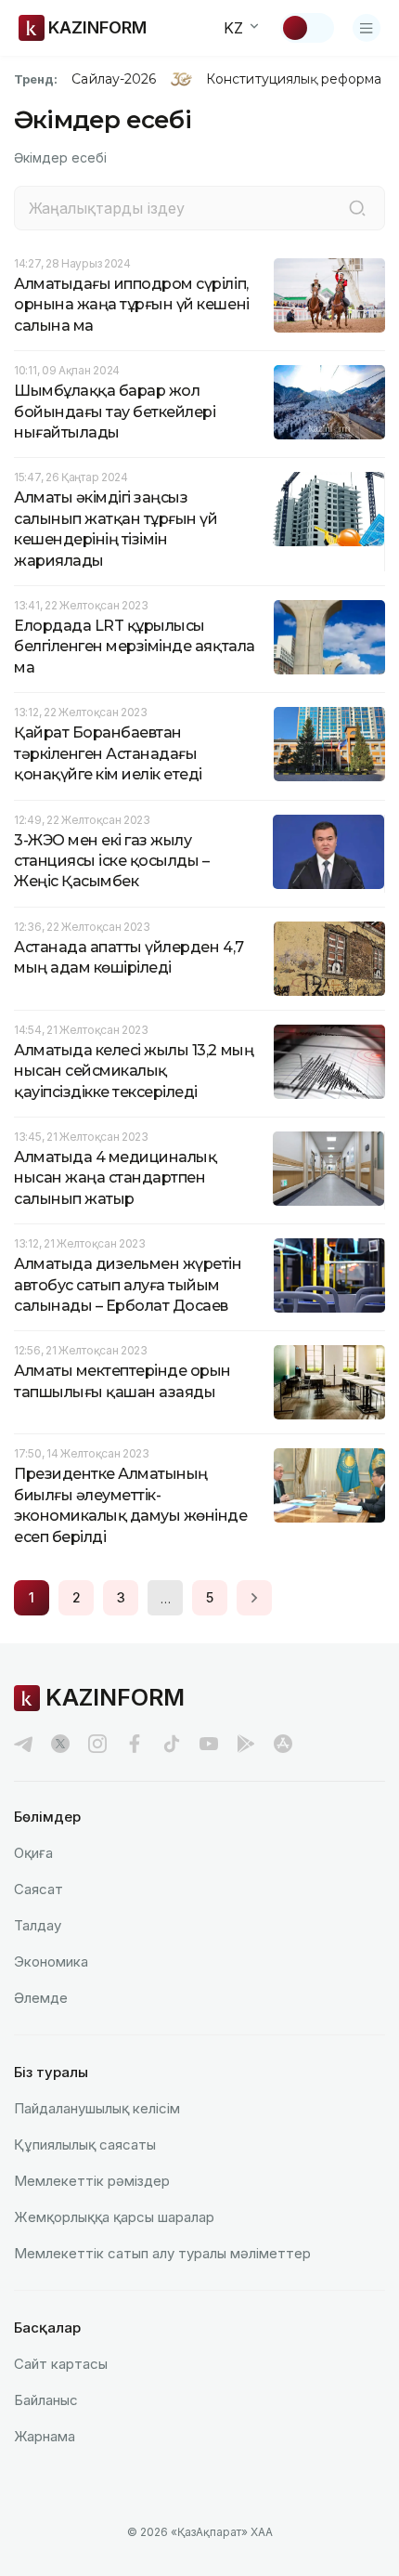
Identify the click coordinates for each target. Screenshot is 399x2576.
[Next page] (254, 1598)
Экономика (51, 1961)
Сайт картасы (61, 2364)
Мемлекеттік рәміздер (92, 2181)
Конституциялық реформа (294, 79)
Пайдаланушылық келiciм (97, 2108)
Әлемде (41, 1998)
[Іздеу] (357, 208)
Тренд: (36, 79)
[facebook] (135, 1744)
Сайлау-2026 (114, 79)
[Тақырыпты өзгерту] (307, 28)
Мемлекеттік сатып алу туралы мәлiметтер (162, 2253)
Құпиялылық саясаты (85, 2144)
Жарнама (45, 2436)
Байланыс (46, 2400)
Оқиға (33, 1853)
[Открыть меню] (367, 28)
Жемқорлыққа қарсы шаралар (114, 2217)
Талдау (38, 1925)
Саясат (39, 1889)
